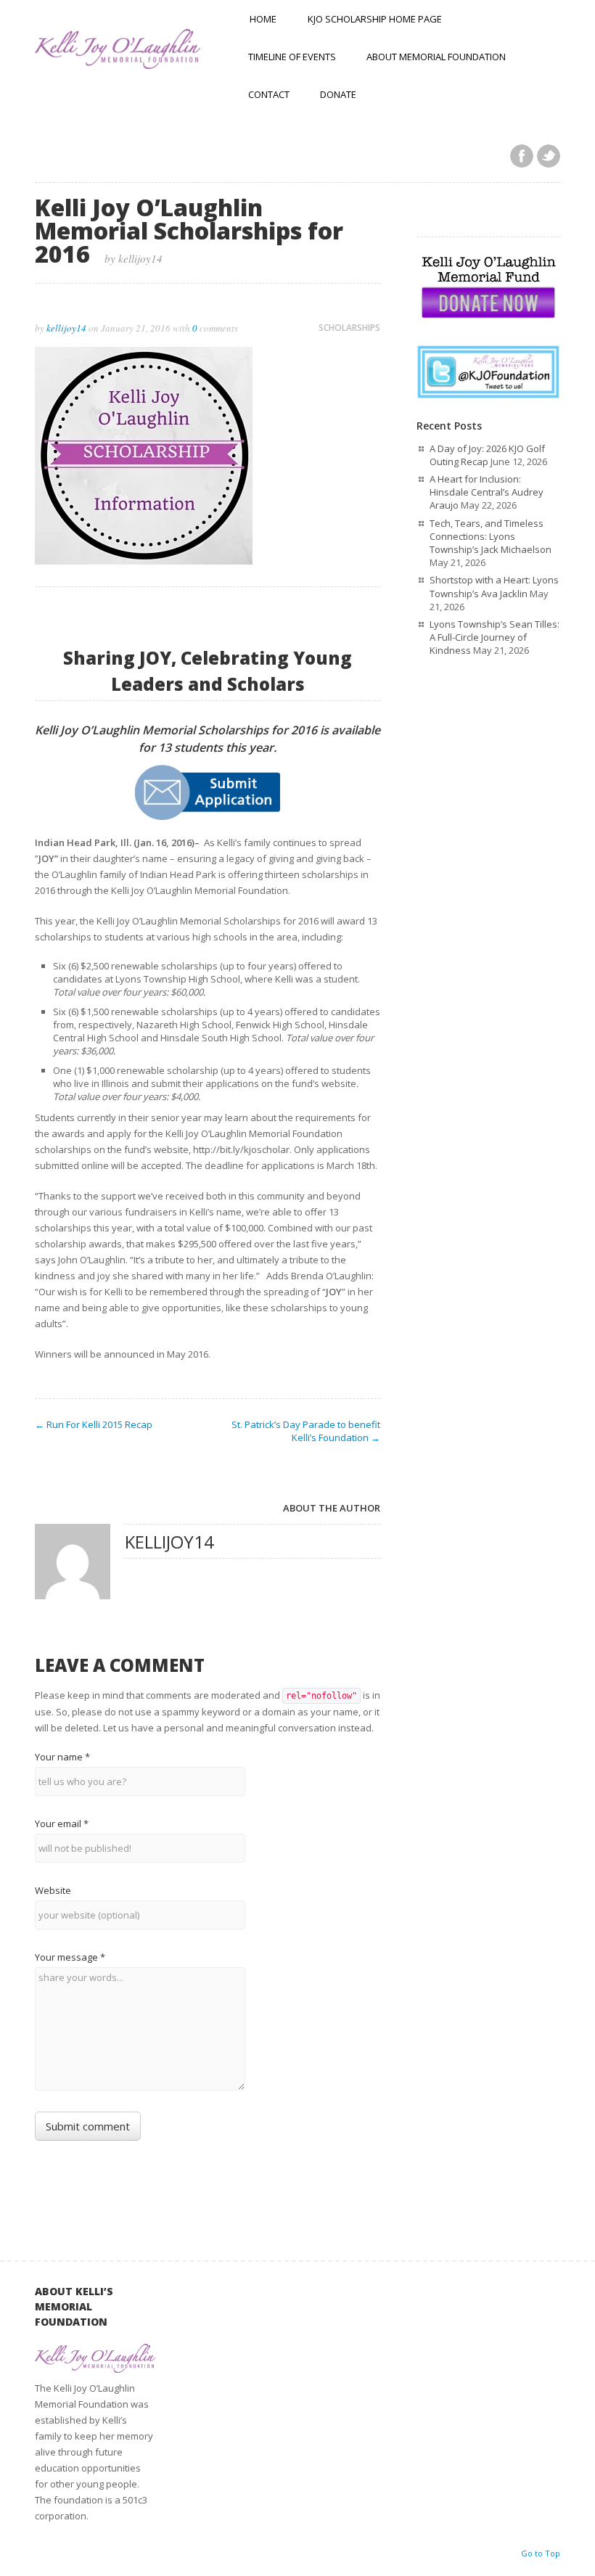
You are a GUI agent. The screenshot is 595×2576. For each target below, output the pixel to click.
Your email (62, 1824)
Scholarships (349, 328)
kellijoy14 (66, 328)
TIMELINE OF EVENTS (292, 57)
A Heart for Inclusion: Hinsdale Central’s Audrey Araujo (487, 492)
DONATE (338, 94)
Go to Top (541, 2553)
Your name (62, 1757)
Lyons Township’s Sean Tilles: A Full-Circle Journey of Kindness (495, 637)
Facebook (522, 156)
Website (53, 1890)
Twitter (549, 156)
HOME (263, 19)
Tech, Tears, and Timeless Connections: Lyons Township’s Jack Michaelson (491, 536)
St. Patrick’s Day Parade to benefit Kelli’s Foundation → (306, 1431)
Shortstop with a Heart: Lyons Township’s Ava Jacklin (494, 586)
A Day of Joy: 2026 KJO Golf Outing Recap (487, 455)
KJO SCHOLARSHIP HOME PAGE (375, 19)
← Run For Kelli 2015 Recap (94, 1424)
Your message (70, 1957)
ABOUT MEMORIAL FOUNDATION (436, 57)
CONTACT (269, 94)
